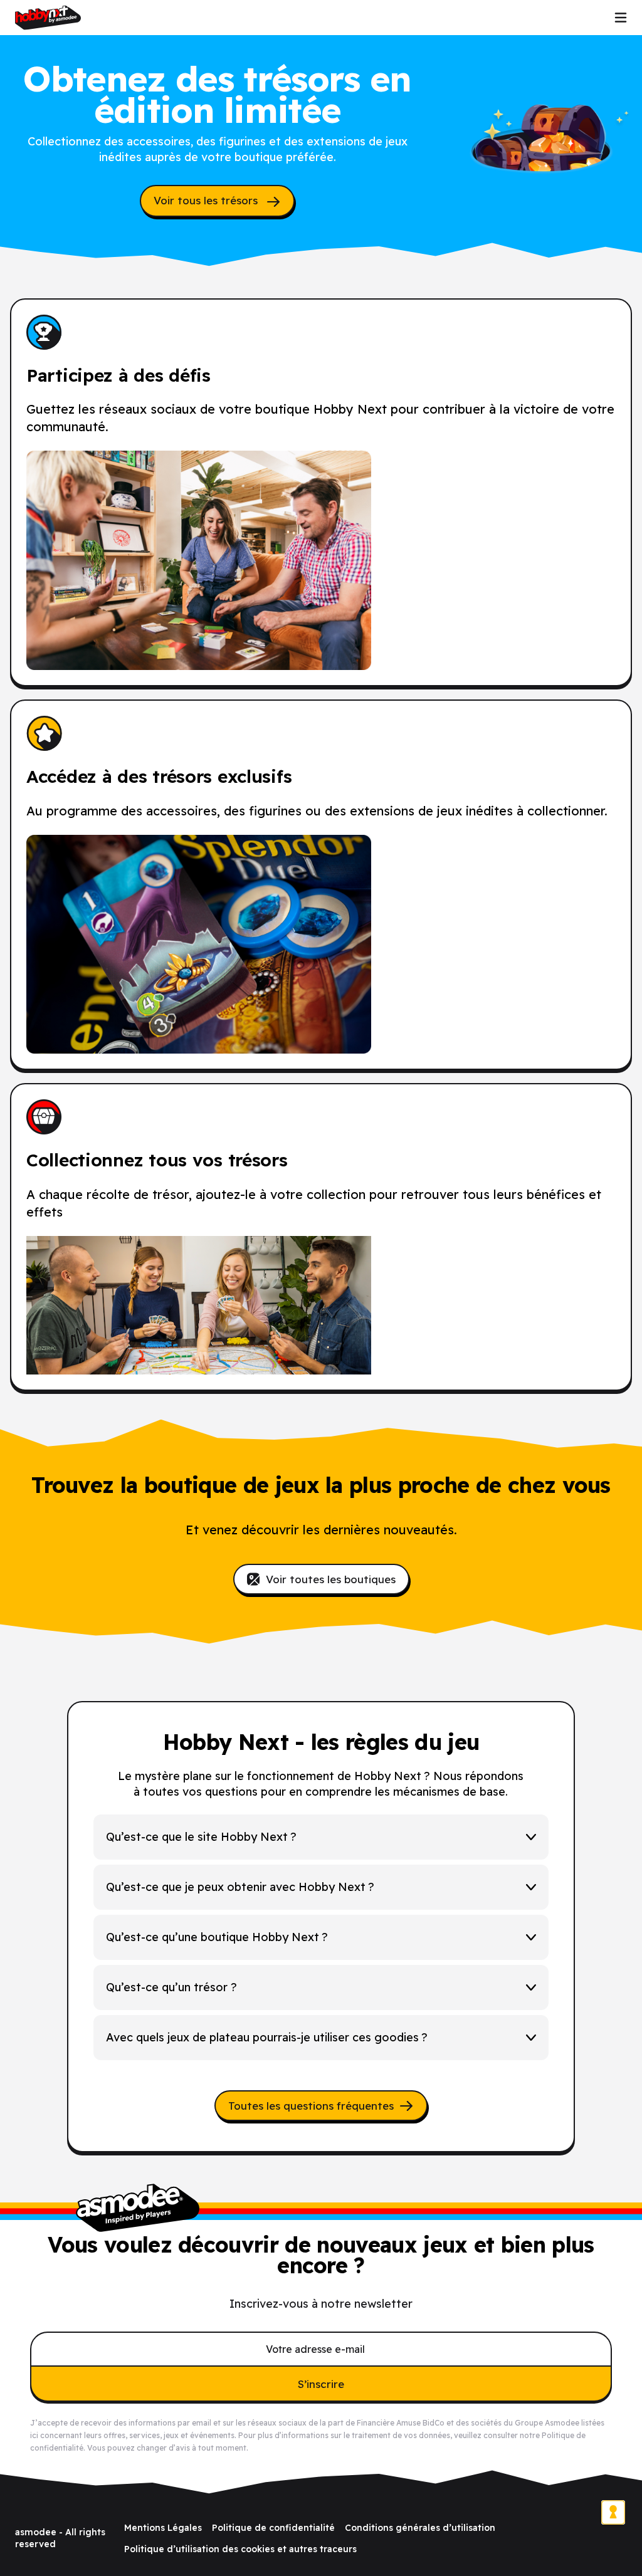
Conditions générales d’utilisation (420, 2528)
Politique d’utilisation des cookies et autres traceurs (240, 2549)
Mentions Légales (163, 2528)
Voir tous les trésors (207, 200)
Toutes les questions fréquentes (311, 2106)
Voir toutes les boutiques (331, 1579)
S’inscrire (321, 2384)
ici (34, 2435)
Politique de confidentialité (273, 2528)
